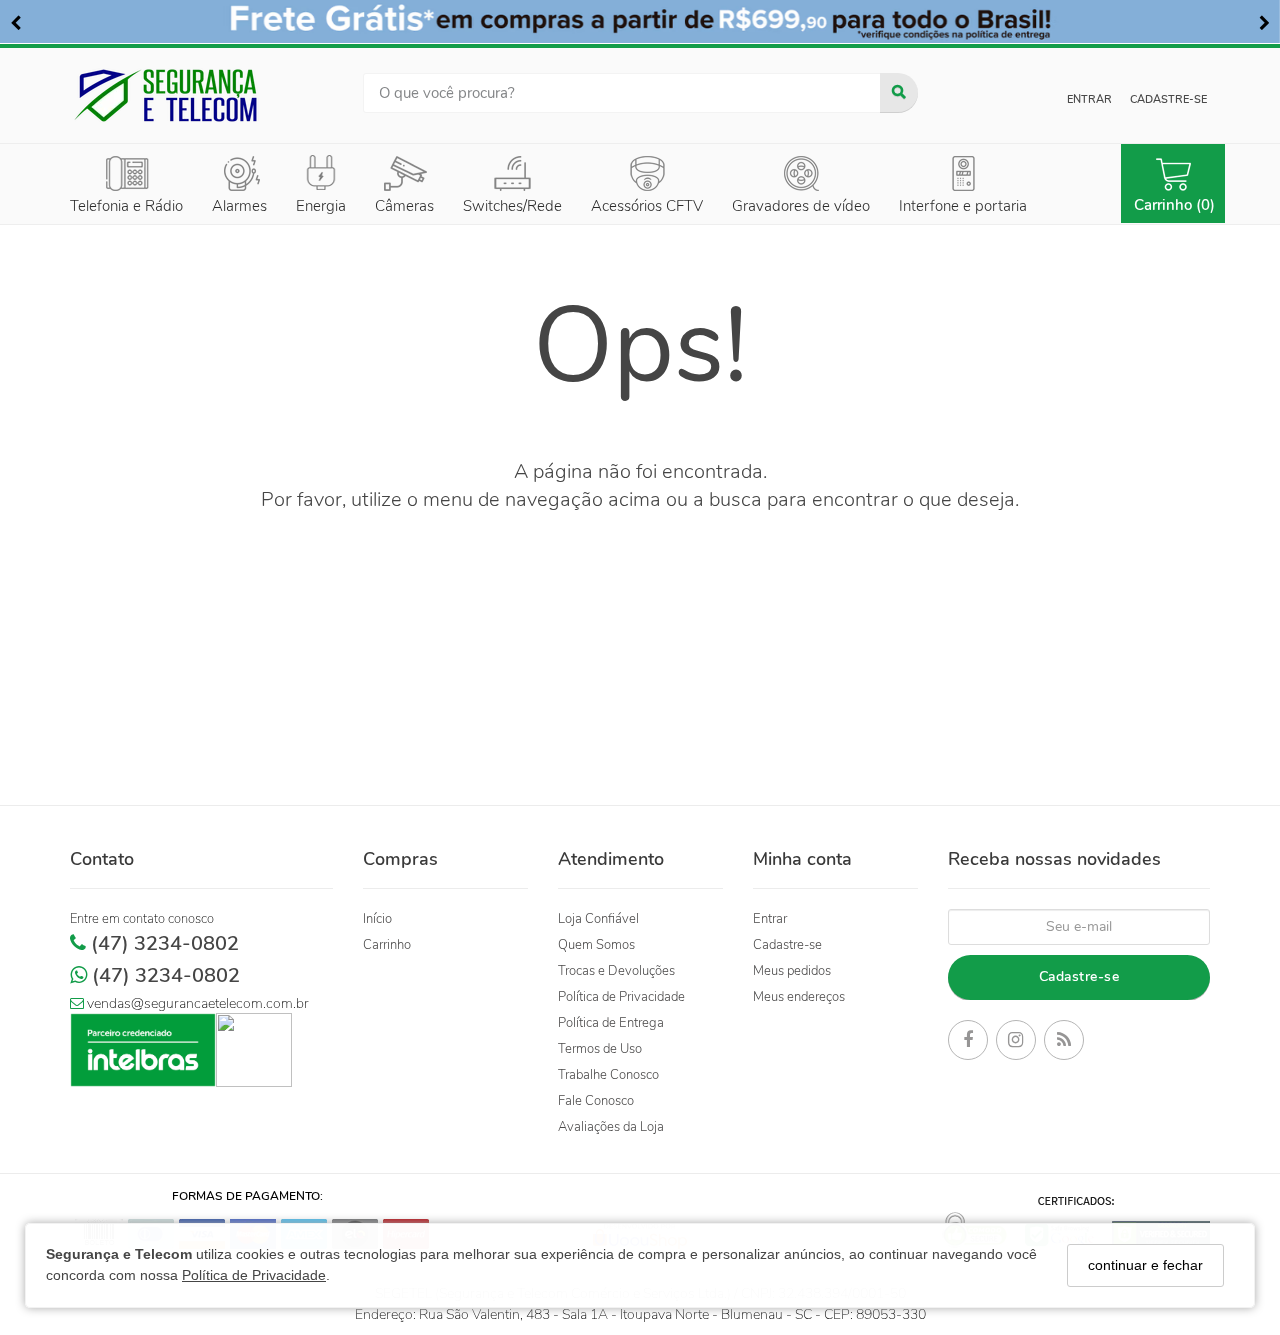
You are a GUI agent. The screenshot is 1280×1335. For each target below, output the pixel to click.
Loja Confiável (598, 919)
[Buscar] (899, 93)
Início (377, 919)
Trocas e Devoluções (616, 971)
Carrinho (387, 945)
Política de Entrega (611, 1023)
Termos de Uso (600, 1049)
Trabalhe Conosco (608, 1075)
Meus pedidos (792, 971)
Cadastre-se (1168, 99)
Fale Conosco (596, 1101)
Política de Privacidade (254, 1276)
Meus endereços (799, 997)
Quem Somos (596, 945)
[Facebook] (968, 1043)
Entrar (1089, 99)
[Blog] (1064, 1043)
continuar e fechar (1145, 1265)
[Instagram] (1016, 1043)
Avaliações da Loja (611, 1127)
